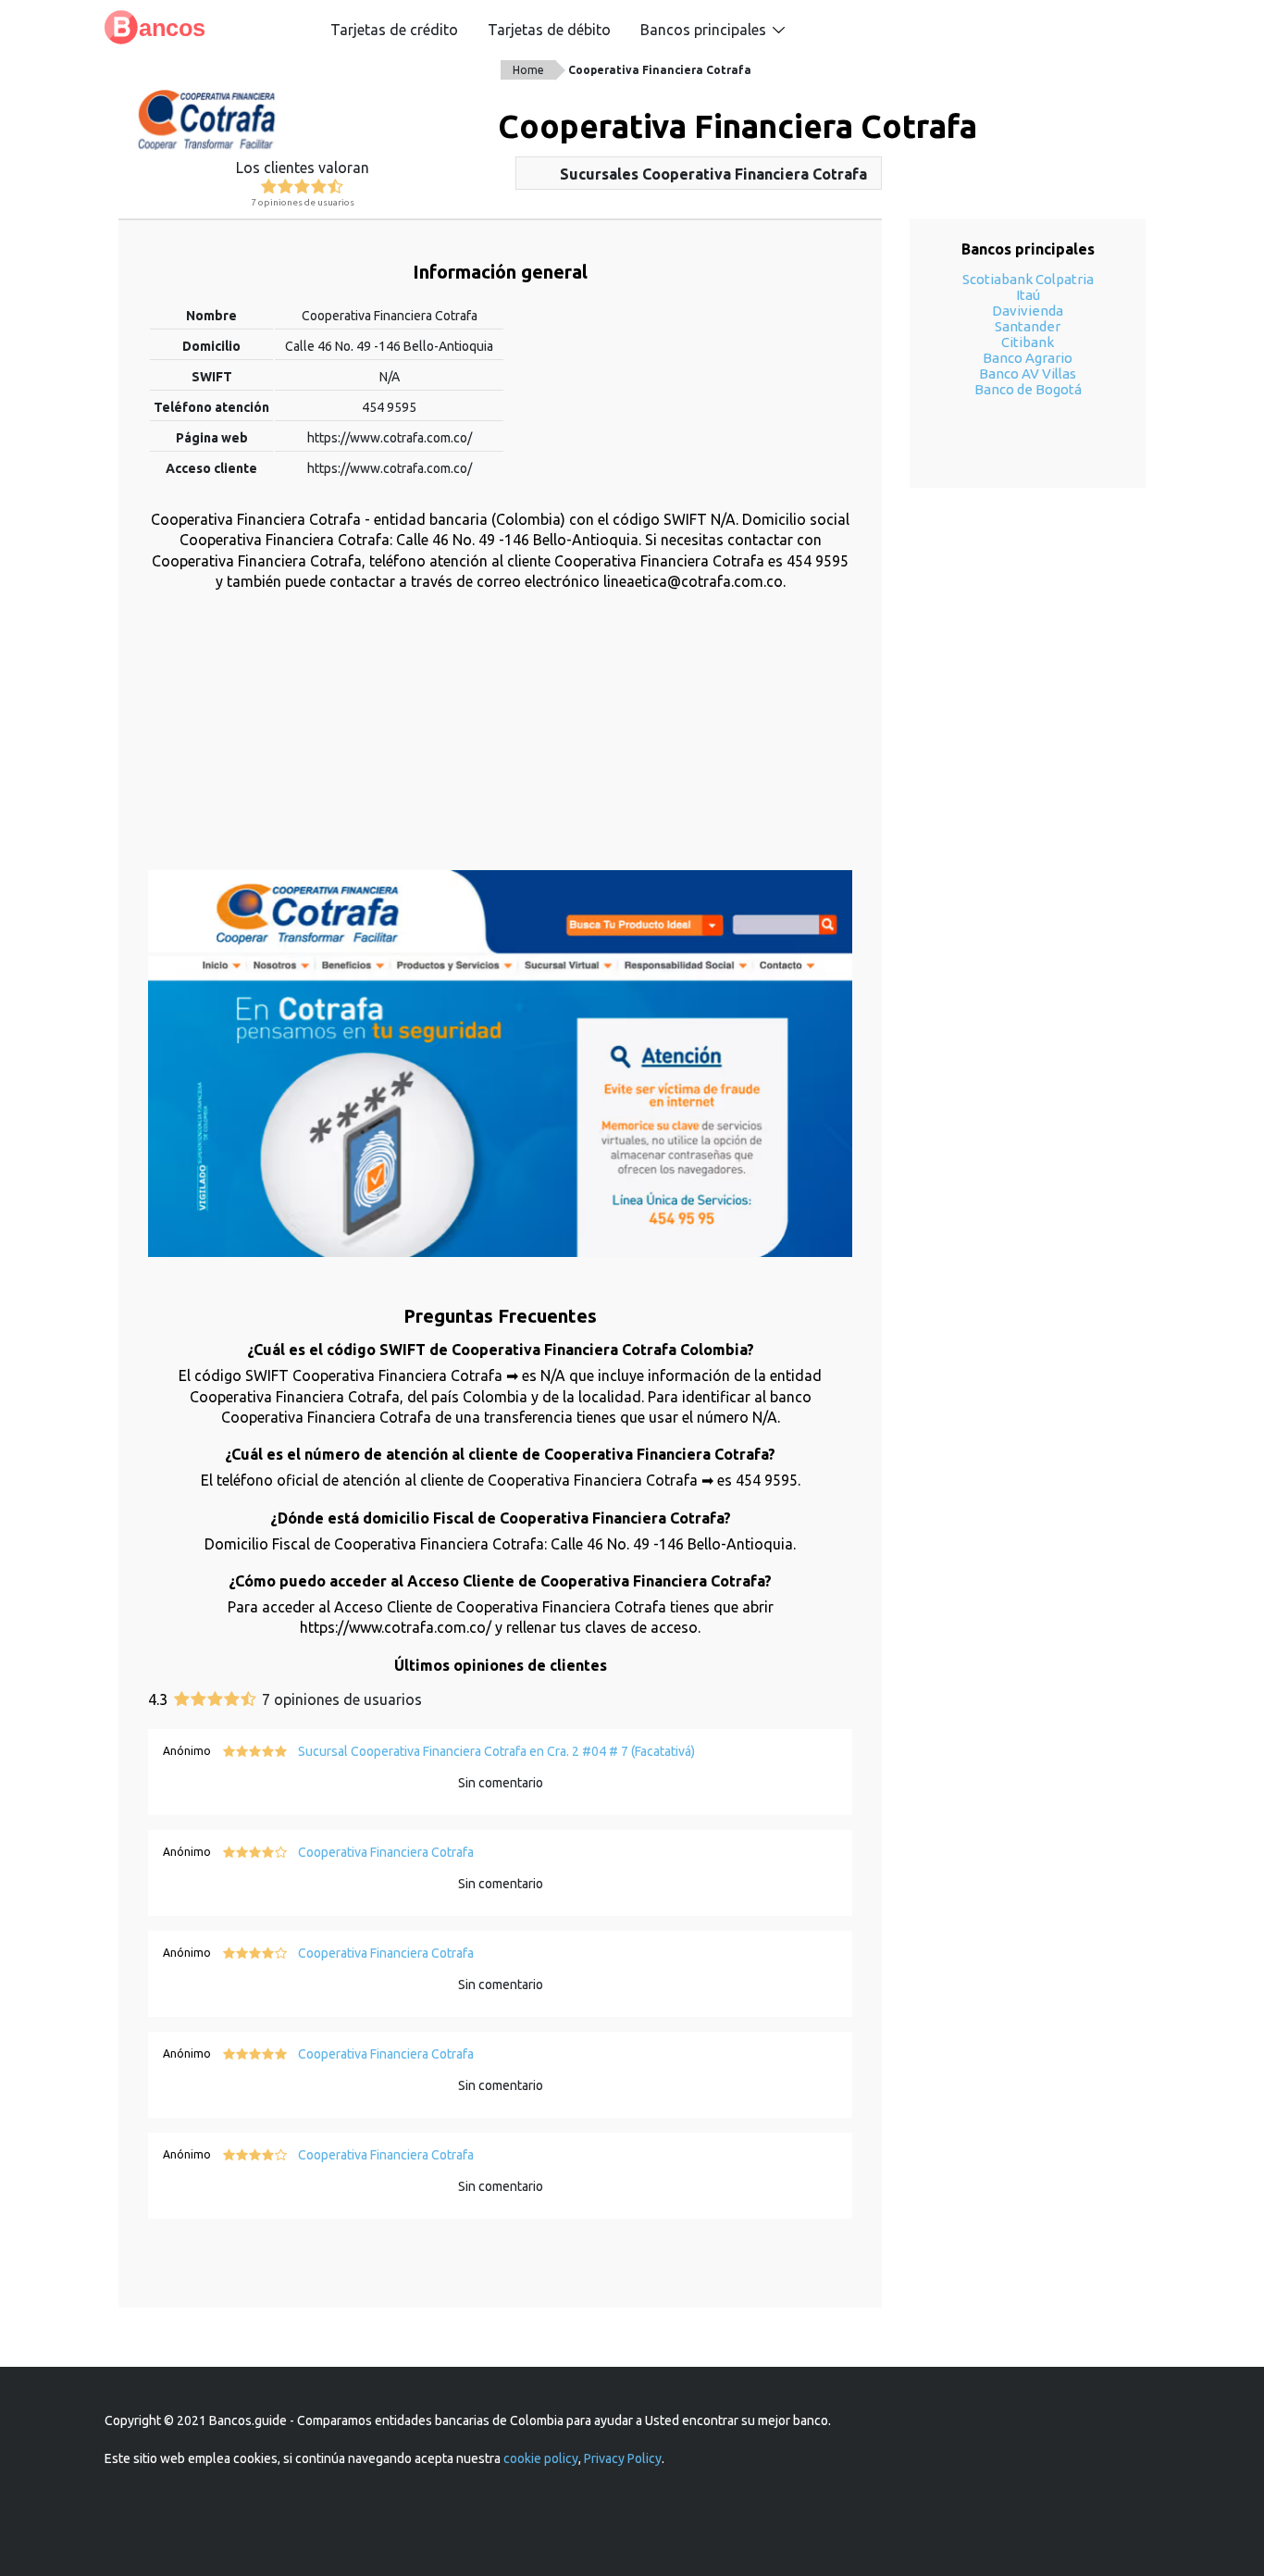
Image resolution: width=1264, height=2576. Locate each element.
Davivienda (1028, 311)
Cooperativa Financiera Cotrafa (660, 70)
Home (528, 70)
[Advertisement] (500, 740)
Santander (1028, 326)
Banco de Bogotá (1028, 389)
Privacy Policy (623, 2458)
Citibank (1028, 342)
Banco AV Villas (1028, 373)
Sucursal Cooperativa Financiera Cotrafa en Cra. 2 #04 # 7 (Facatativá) (496, 1751)
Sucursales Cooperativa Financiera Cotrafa (713, 174)
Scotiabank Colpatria (1028, 279)
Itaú (1028, 295)
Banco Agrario (1028, 358)
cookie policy (541, 2458)
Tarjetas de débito (549, 30)
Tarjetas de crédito (394, 30)
